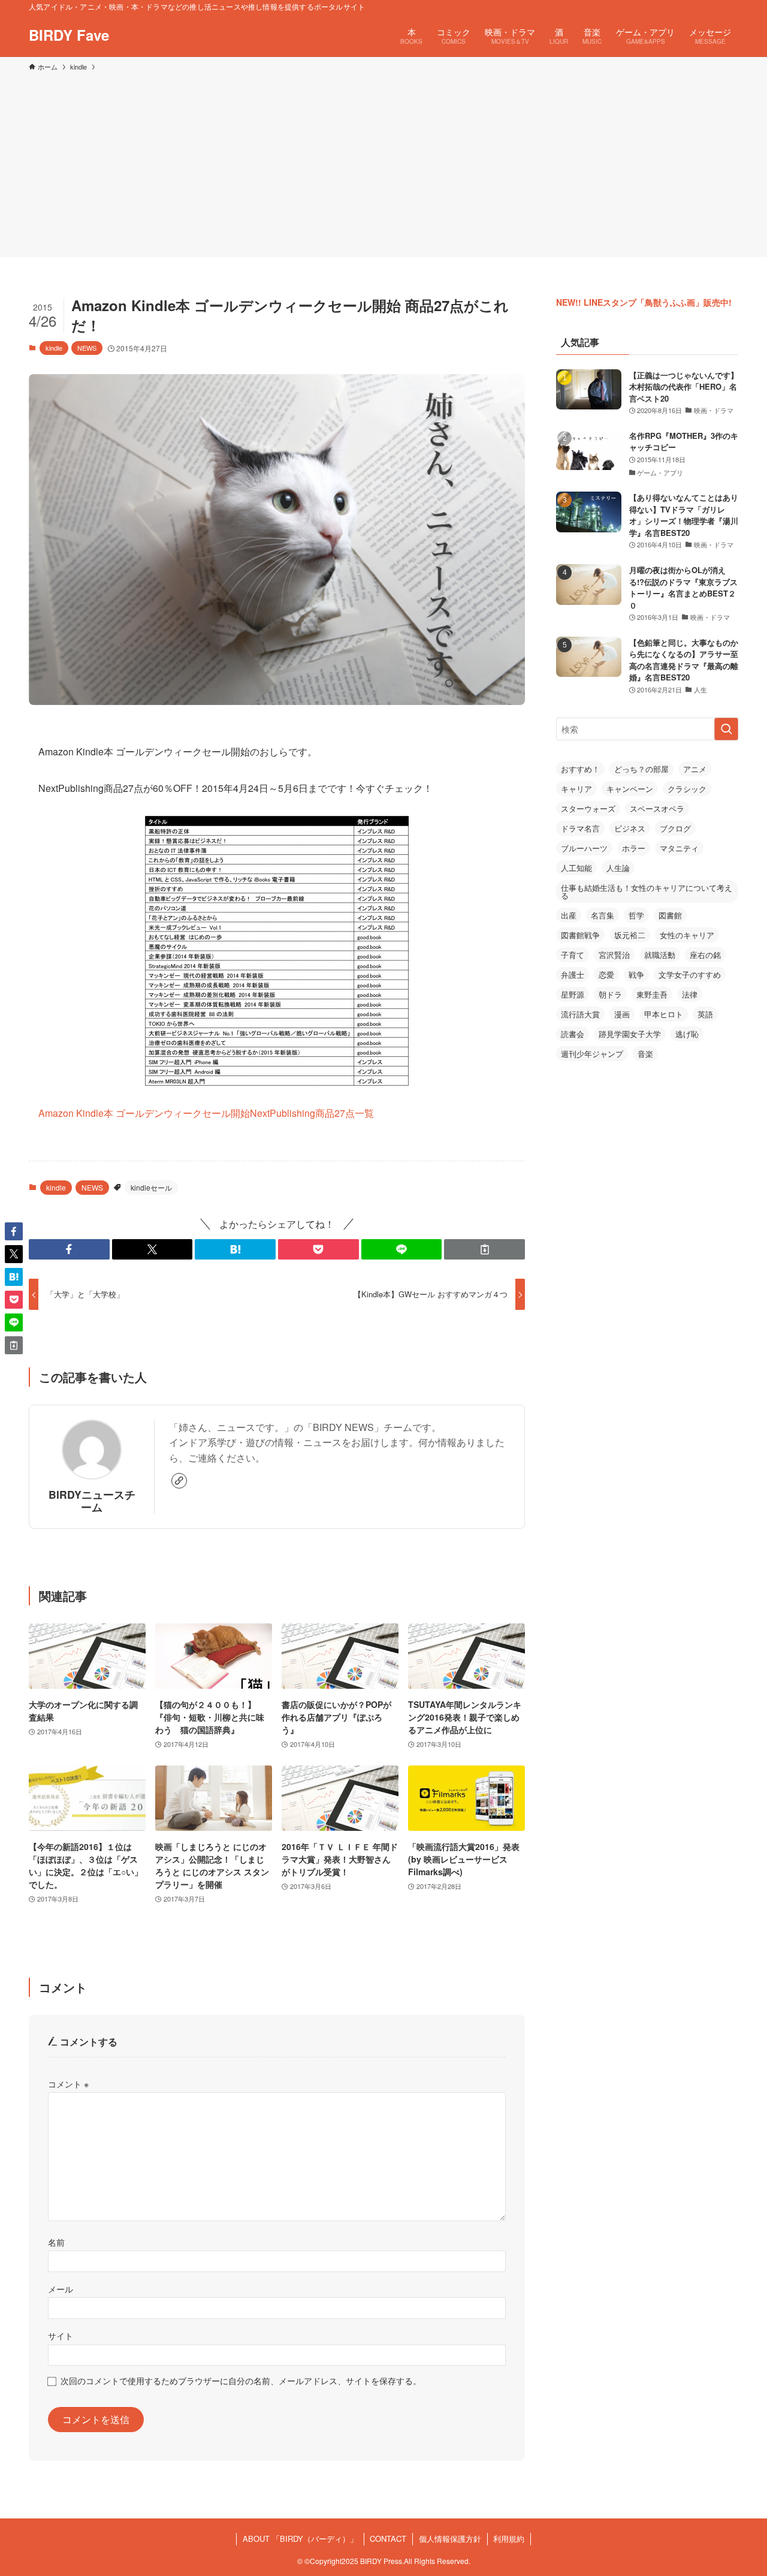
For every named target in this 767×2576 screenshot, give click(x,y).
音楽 (645, 1054)
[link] (179, 1481)
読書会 (573, 1034)
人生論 (618, 868)
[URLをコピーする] (484, 1249)
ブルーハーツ (584, 848)
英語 (705, 1014)
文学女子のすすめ (690, 974)
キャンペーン (630, 789)
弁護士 (573, 974)
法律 (690, 994)
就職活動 (660, 955)
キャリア (576, 789)
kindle (54, 348)
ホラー (634, 848)
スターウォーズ (588, 808)
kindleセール (151, 1187)
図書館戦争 (580, 935)
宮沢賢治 (614, 955)
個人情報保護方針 (450, 2539)
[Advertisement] (383, 162)
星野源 (573, 994)
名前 (56, 2242)
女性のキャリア (687, 935)
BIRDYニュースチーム (92, 1501)
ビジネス (630, 828)
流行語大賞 (580, 1014)
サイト (61, 2335)
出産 (569, 915)
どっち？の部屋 (641, 769)
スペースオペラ (657, 808)
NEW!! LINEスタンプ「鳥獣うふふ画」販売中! (644, 302)
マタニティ (679, 848)
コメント (68, 2084)
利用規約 (509, 2539)
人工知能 (576, 868)
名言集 (603, 915)
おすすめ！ (580, 769)
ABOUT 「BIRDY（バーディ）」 (300, 2539)
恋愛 (606, 974)
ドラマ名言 (580, 828)
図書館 (670, 915)
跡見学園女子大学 (630, 1034)
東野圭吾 (652, 994)
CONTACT (388, 2539)
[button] (69, 1249)
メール (61, 2289)
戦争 (636, 974)
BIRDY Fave (69, 35)
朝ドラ (610, 994)
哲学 (636, 915)
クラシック (687, 789)
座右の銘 (705, 955)
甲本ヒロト (664, 1014)
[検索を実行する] (726, 729)
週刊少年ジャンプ (592, 1054)
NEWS (87, 348)
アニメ (695, 769)
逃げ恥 (687, 1034)
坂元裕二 (630, 935)
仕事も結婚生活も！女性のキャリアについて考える (647, 891)
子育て (573, 955)
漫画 (622, 1014)
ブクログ (675, 828)
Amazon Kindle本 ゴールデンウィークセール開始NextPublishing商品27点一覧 (206, 1113)
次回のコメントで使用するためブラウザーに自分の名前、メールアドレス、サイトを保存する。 (241, 2380)
